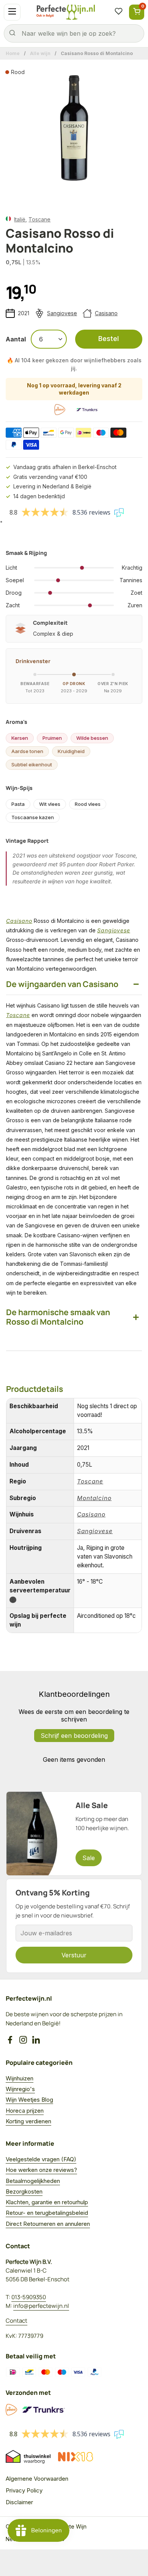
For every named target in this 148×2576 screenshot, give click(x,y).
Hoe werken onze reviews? (41, 2170)
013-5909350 (29, 2297)
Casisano (106, 313)
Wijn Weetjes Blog (29, 2100)
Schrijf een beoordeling (74, 1736)
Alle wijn (40, 53)
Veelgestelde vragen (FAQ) (41, 2159)
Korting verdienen (28, 2121)
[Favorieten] (118, 12)
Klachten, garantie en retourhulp (47, 2202)
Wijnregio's (20, 2089)
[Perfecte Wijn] (66, 12)
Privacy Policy (24, 2490)
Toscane (39, 219)
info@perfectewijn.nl (41, 2306)
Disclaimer (19, 2502)
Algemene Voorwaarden (37, 2479)
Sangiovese (62, 313)
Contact (17, 2321)
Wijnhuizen (20, 2078)
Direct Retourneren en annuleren (48, 2224)
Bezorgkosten (24, 2191)
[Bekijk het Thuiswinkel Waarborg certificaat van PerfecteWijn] (28, 2457)
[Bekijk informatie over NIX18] (76, 2457)
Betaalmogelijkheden (33, 2181)
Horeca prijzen (25, 2111)
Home (13, 53)
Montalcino (94, 1498)
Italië (20, 219)
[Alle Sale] (74, 1834)
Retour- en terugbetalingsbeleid (47, 2213)
